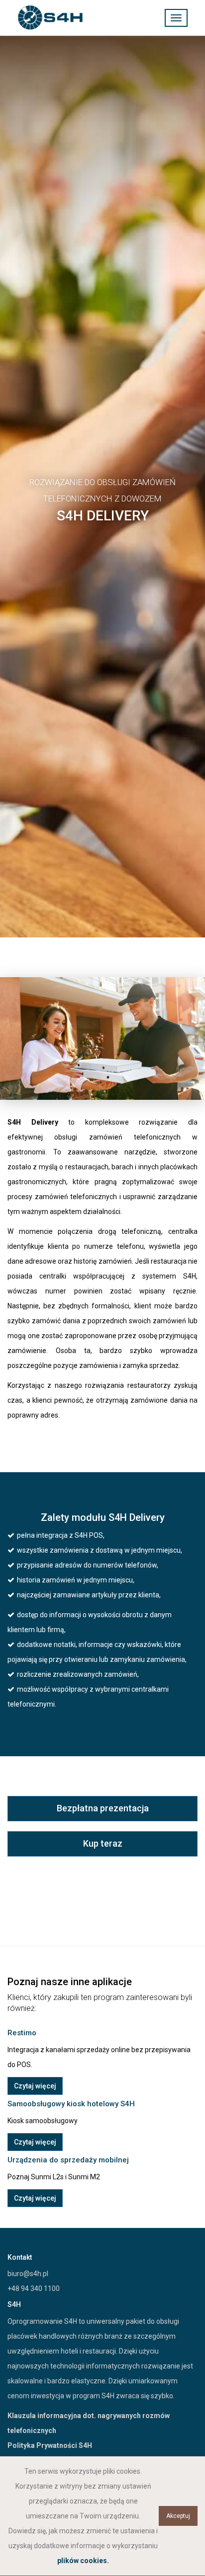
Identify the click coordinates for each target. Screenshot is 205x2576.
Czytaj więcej (35, 2086)
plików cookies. (83, 2561)
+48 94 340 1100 (34, 2289)
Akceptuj (178, 2516)
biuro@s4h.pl (28, 2274)
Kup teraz (103, 1843)
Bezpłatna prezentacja (103, 1808)
